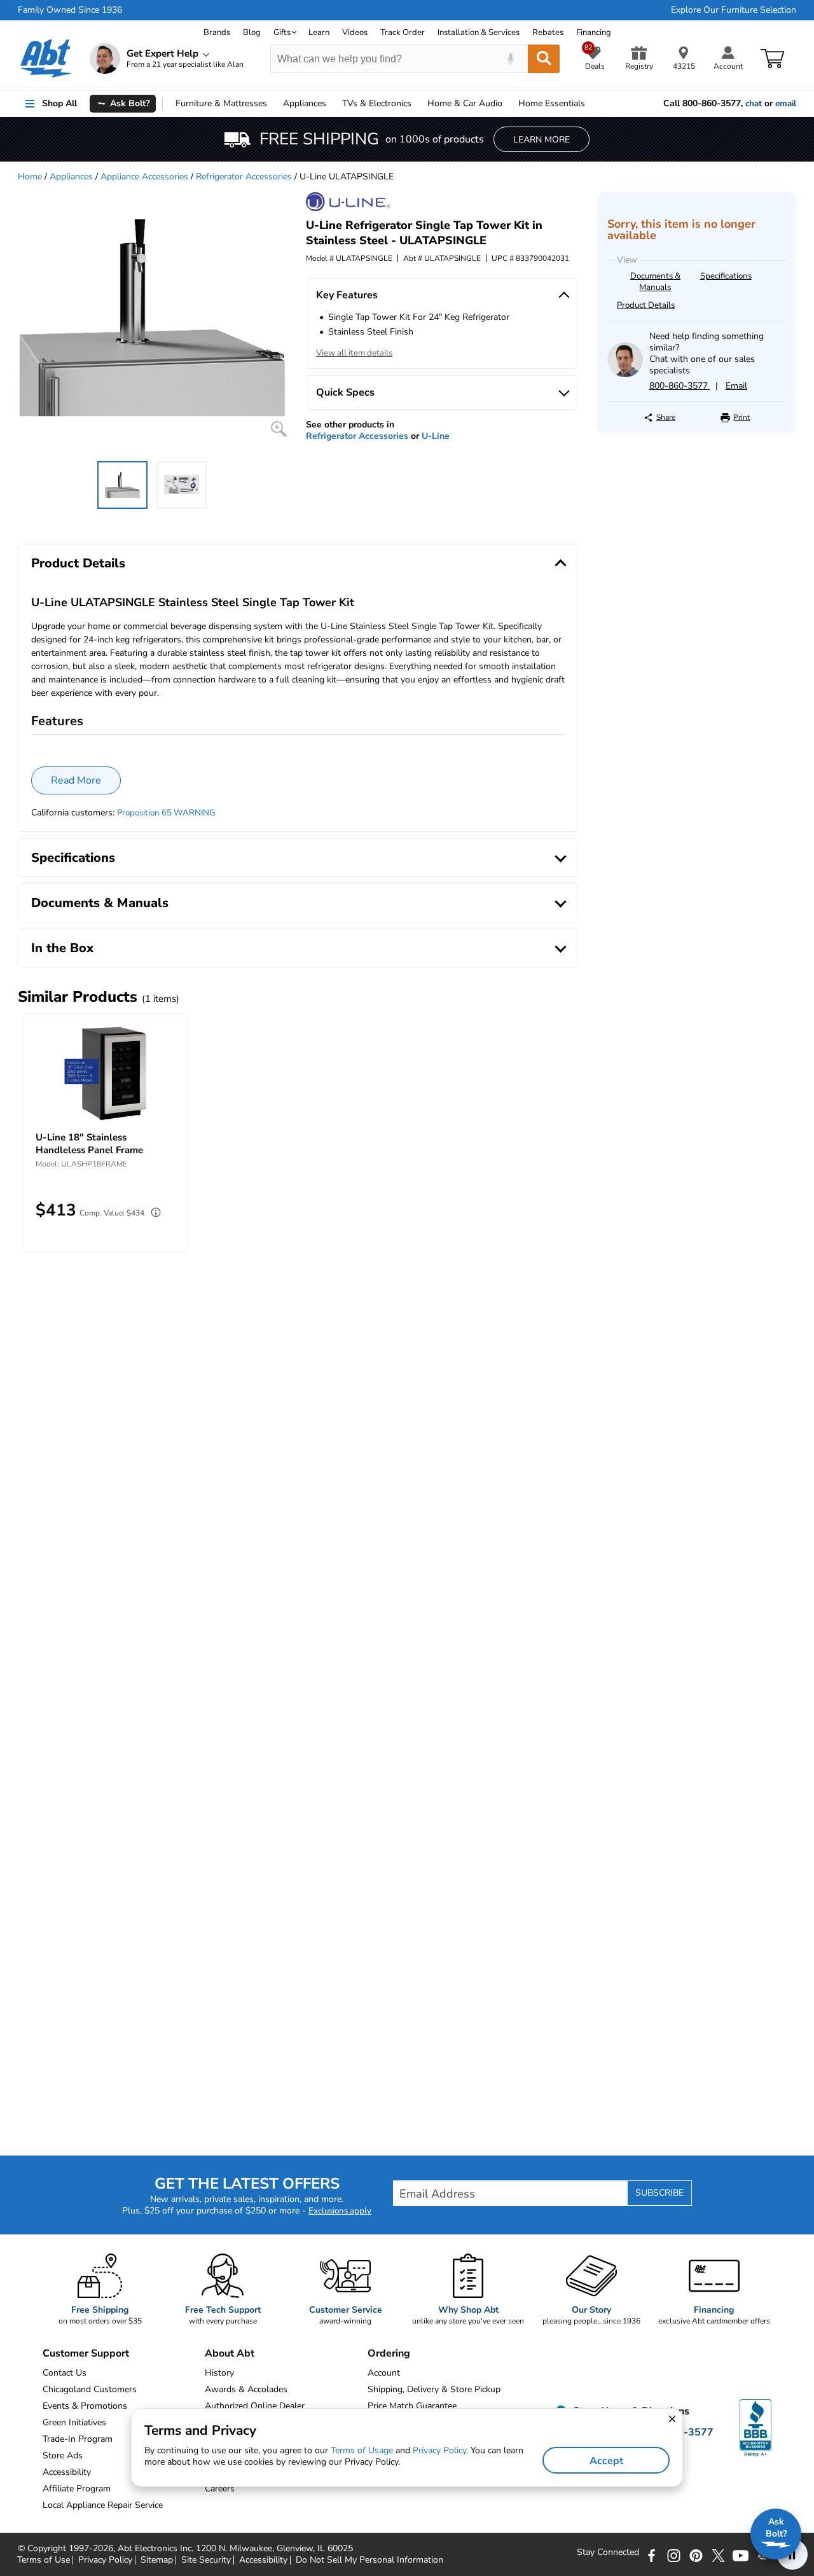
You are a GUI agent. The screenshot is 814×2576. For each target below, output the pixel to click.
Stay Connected (608, 2552)
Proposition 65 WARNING (166, 813)
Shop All (59, 103)
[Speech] (510, 59)
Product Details (646, 305)
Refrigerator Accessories (244, 177)
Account (384, 2373)
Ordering (389, 2353)
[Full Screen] (279, 429)
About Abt (230, 2353)
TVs (377, 103)
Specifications (726, 276)
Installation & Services (479, 32)
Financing (594, 32)
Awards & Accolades (246, 2389)
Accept (606, 2461)
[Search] (544, 59)
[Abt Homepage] (46, 59)
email (786, 104)
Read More (76, 780)
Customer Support (86, 2353)
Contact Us (65, 2373)
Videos (355, 32)
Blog (252, 32)
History (219, 2373)
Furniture (221, 103)
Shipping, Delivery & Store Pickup (434, 2389)
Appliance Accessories (144, 177)
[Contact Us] (625, 374)
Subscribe (659, 2193)
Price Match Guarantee (412, 2406)
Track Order (403, 32)
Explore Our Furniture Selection (734, 10)
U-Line (436, 436)
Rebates (548, 32)
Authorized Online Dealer (255, 2406)
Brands (217, 32)
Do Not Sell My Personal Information (369, 2560)
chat (754, 104)
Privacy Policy (105, 2560)
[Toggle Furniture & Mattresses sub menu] (273, 104)
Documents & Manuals (655, 282)
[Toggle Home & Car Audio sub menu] (508, 104)
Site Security (206, 2560)
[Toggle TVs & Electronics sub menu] (417, 104)
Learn (319, 32)
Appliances (305, 103)
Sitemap (157, 2560)
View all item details (354, 353)
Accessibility (263, 2560)
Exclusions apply (340, 2211)
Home (552, 103)
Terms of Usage (362, 2450)
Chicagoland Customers (90, 2389)
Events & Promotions (85, 2406)
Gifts (282, 32)
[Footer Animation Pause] (792, 2554)
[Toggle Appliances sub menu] (332, 104)
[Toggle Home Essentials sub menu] (591, 104)
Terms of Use (44, 2560)
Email (736, 386)
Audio (465, 103)
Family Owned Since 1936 (70, 10)
